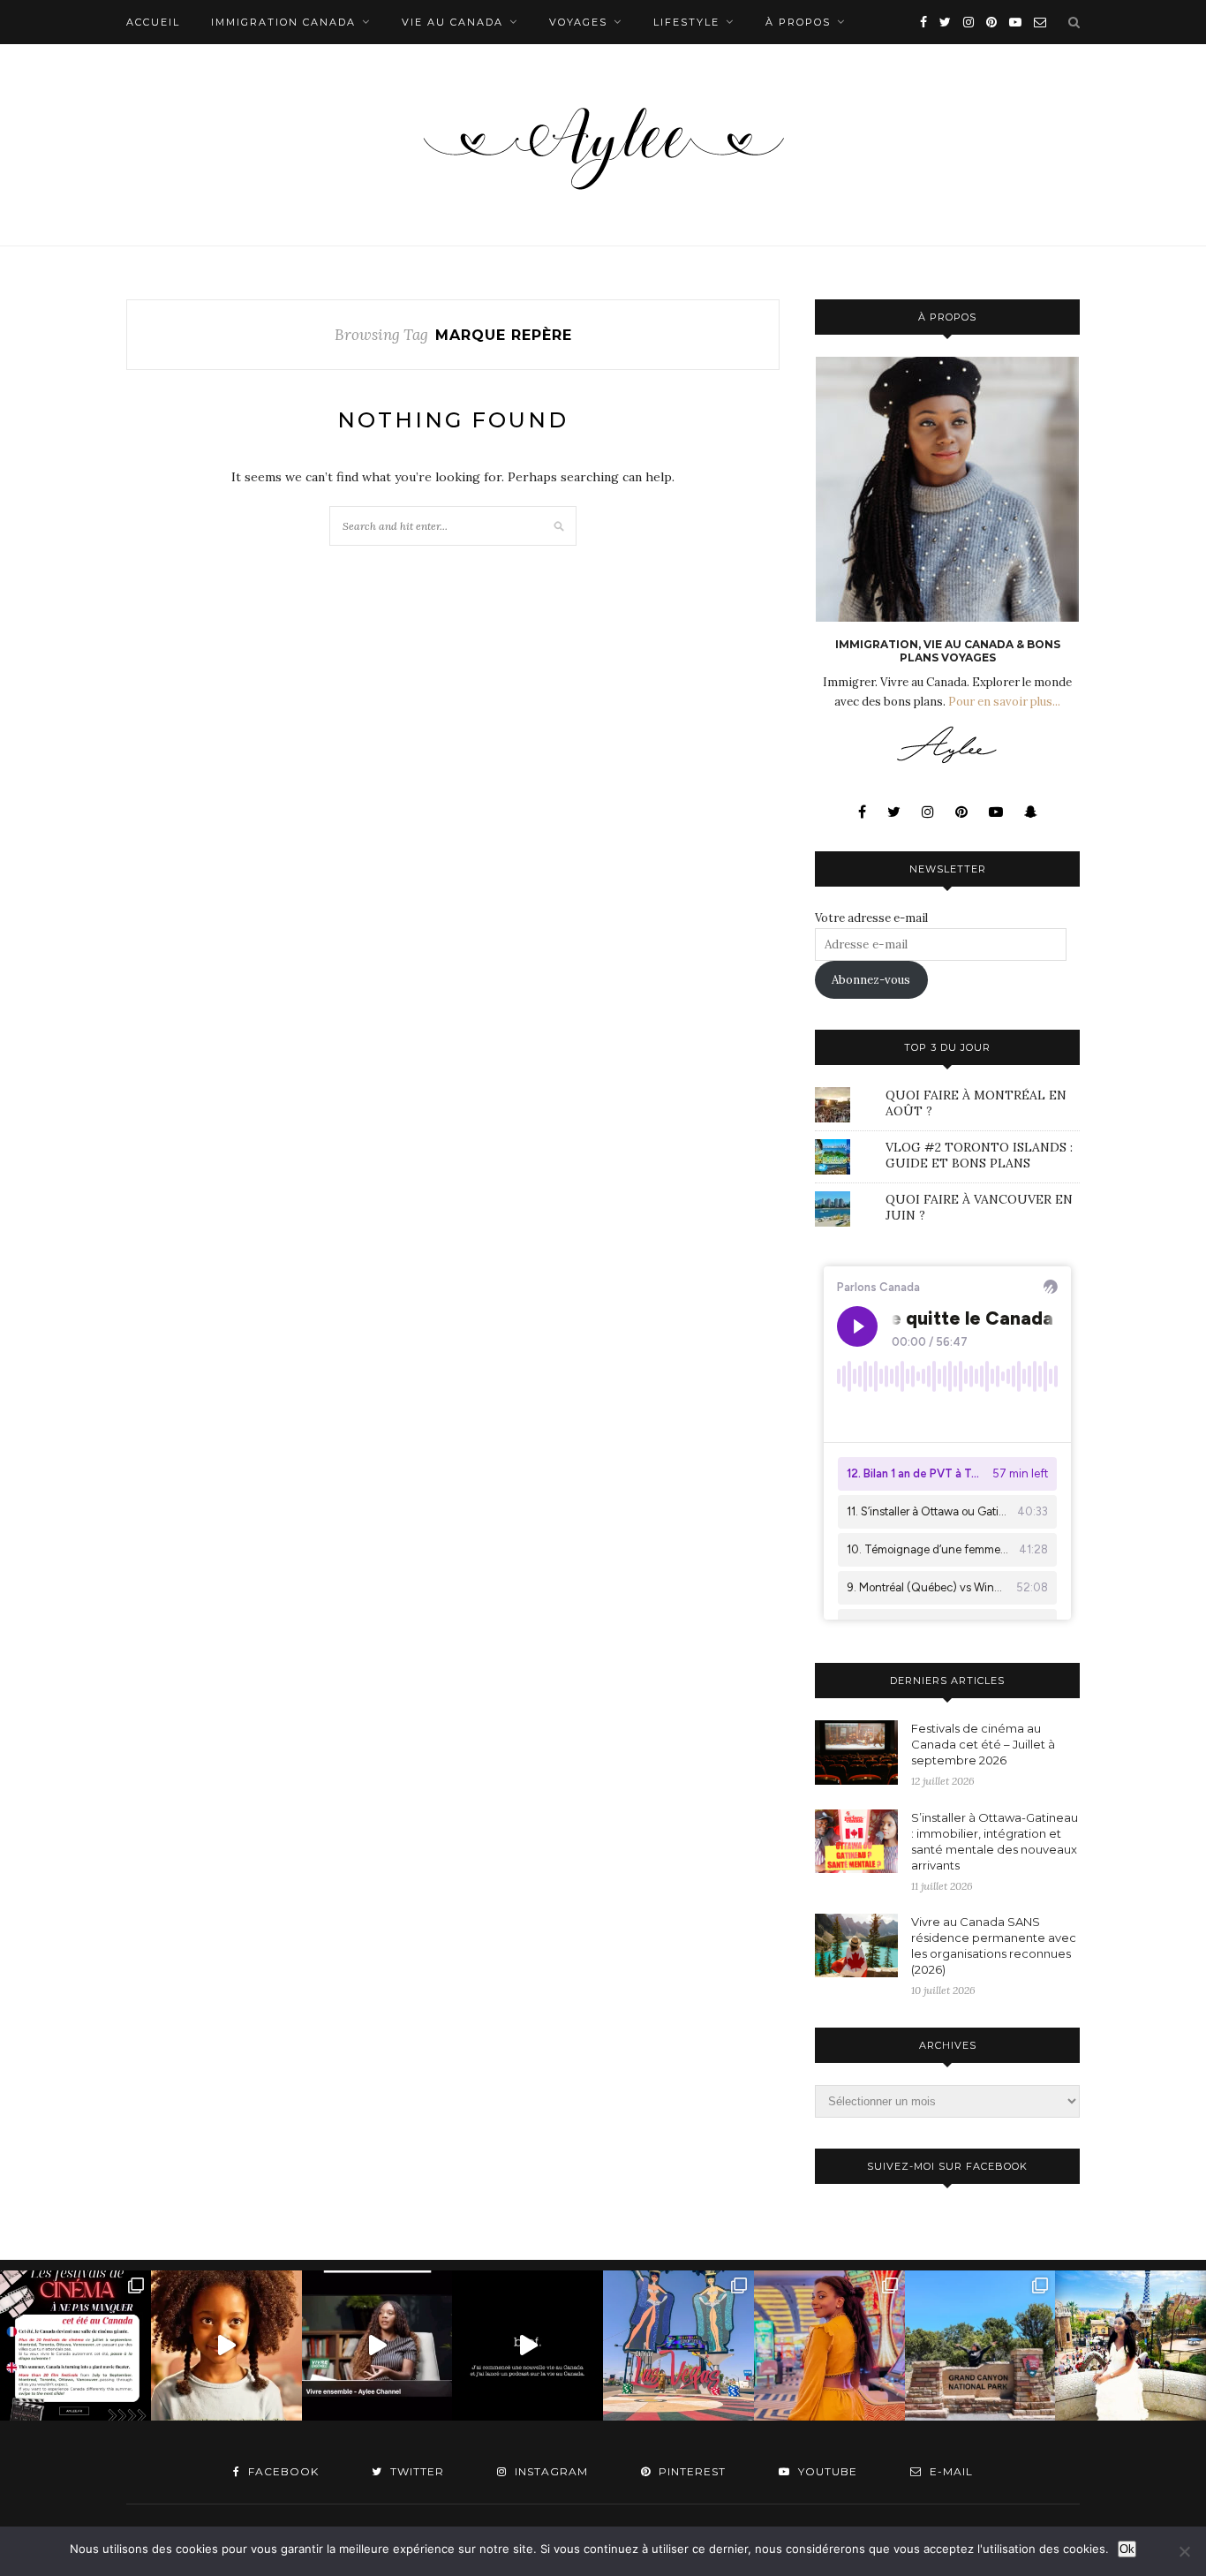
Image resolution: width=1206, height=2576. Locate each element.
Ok (1127, 2549)
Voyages (578, 22)
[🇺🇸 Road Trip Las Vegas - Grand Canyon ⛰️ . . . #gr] (980, 2346)
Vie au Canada (452, 22)
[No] (1184, 2551)
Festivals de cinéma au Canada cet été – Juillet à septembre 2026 (983, 1744)
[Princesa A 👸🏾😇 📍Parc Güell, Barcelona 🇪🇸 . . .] (1131, 2346)
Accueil (153, 22)
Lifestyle (686, 22)
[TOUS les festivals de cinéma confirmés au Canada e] (75, 2346)
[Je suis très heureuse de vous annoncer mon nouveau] (226, 2346)
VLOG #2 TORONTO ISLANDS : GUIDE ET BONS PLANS (979, 1155)
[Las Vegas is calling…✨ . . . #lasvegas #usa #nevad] (678, 2346)
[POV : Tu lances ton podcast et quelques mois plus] (377, 2346)
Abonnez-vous (871, 980)
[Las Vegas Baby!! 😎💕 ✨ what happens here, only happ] (829, 2346)
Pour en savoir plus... (1004, 702)
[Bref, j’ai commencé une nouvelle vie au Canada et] (528, 2346)
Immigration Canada (283, 22)
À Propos (798, 22)
